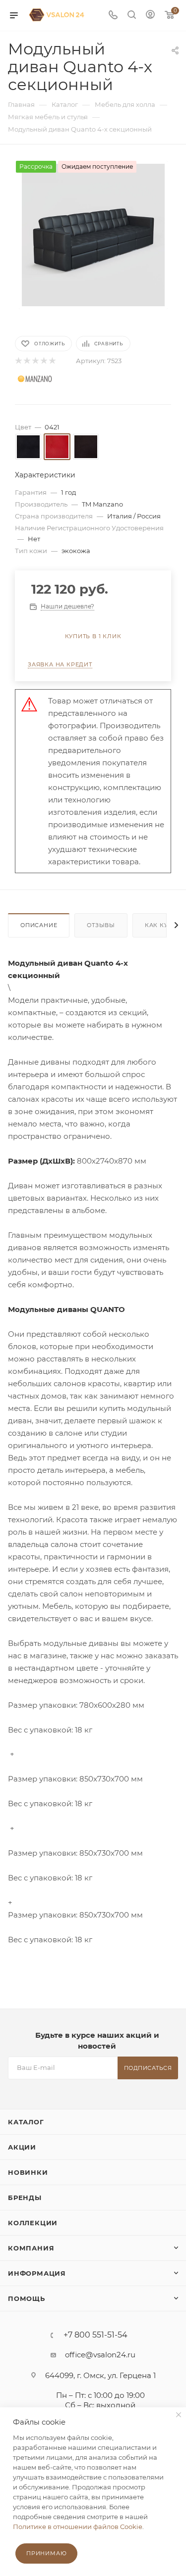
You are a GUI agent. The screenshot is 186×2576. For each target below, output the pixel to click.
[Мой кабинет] (150, 16)
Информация (37, 2273)
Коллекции (33, 2223)
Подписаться (148, 2068)
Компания (31, 2248)
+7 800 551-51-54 (95, 2335)
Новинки (28, 2172)
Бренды (25, 2198)
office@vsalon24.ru (100, 2355)
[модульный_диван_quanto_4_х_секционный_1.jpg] (93, 234)
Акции (22, 2147)
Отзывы (101, 925)
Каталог (26, 2122)
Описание (39, 925)
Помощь (27, 2298)
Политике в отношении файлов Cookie (78, 2527)
